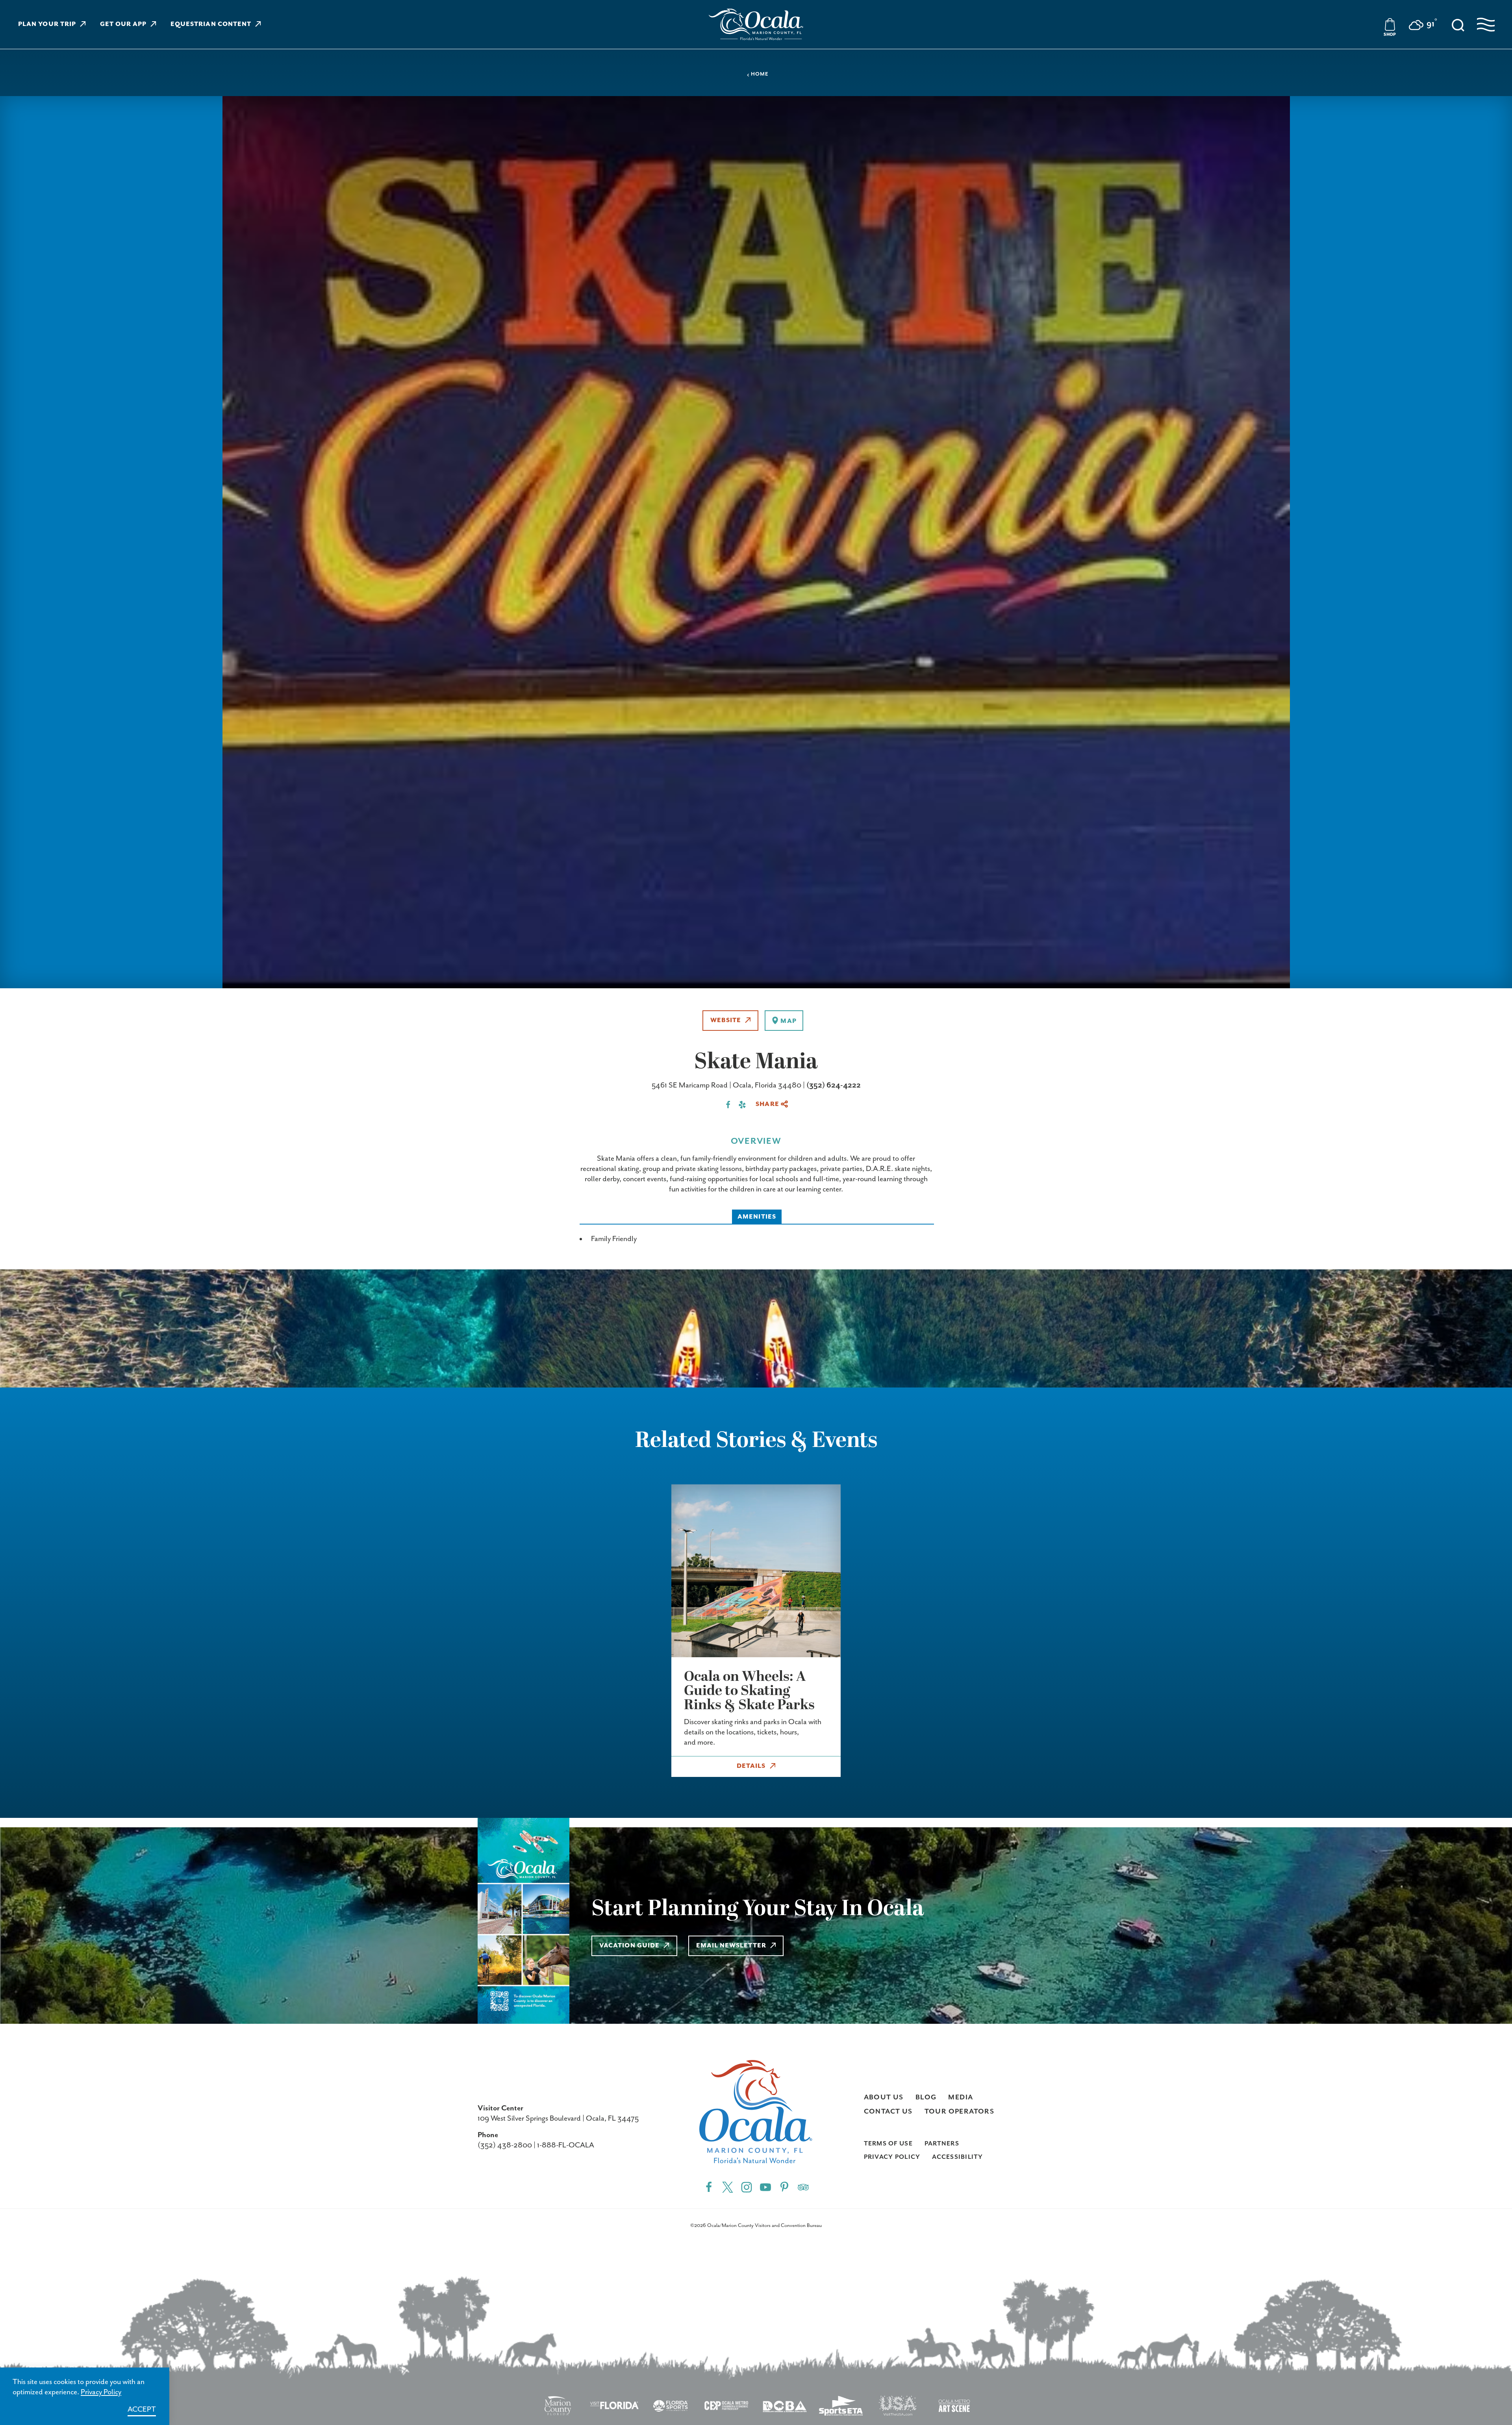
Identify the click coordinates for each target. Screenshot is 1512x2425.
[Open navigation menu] (1486, 25)
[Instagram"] (747, 2187)
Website (726, 1021)
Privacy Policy (892, 2157)
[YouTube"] (765, 2187)
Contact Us (888, 2112)
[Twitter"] (728, 2187)
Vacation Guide (629, 1946)
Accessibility (957, 2157)
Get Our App (123, 24)
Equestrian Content (211, 24)
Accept (142, 2409)
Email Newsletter (731, 1946)
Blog (926, 2097)
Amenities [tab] (757, 1217)
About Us (884, 2097)
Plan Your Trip (47, 24)
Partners (942, 2144)
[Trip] (803, 2187)
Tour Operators (960, 2112)
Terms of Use (888, 2144)
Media (961, 2097)
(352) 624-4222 (834, 1085)
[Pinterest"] (784, 2187)
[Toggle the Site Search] (1458, 24)
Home (760, 74)
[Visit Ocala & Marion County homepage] (756, 24)
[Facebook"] (709, 2187)
